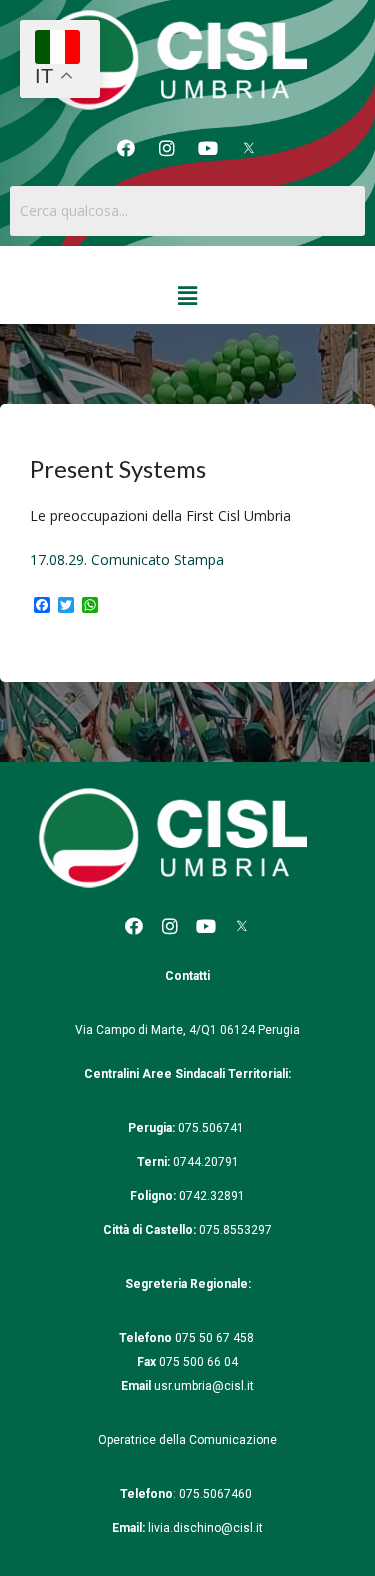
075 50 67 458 (216, 1338)
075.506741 (212, 1128)
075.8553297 (235, 1230)
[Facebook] (126, 148)
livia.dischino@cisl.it (205, 1528)
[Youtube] (208, 148)
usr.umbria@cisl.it (204, 1386)
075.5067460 (217, 1494)
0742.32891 (212, 1196)
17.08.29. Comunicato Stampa (127, 559)
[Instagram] (167, 148)
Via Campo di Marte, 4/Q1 (146, 1030)
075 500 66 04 (198, 1362)
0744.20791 (206, 1162)
